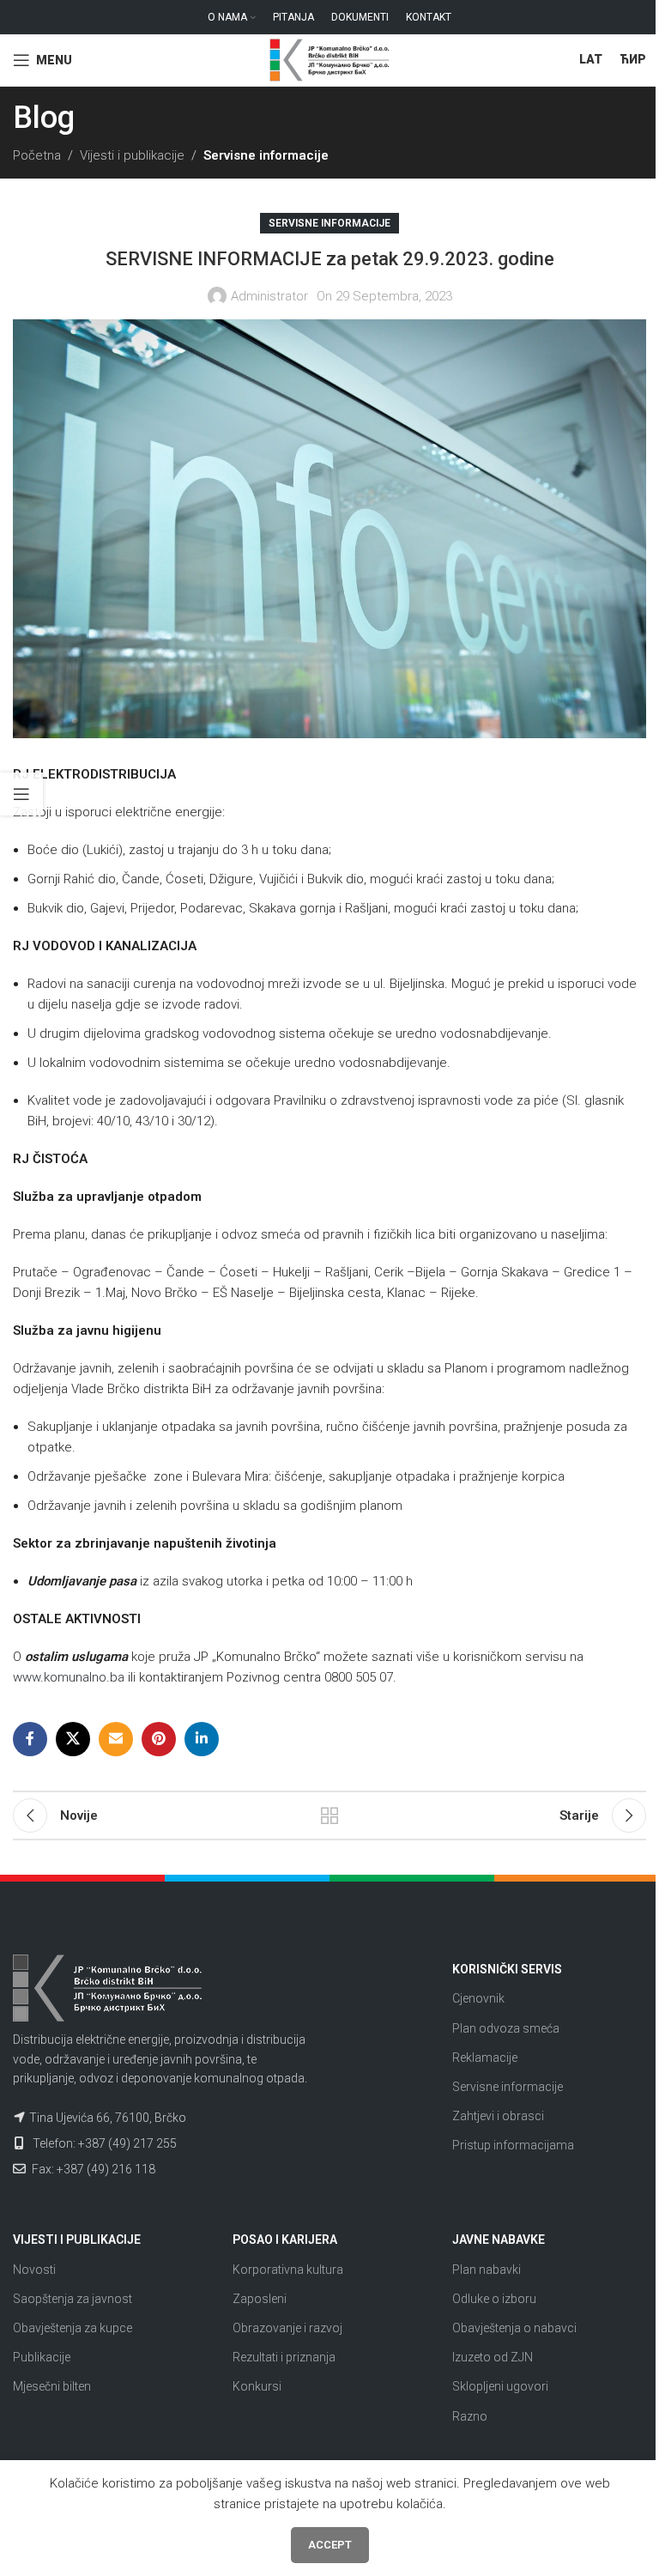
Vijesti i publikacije (132, 155)
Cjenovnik (478, 1998)
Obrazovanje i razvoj (287, 2328)
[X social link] (73, 1739)
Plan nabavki (487, 2270)
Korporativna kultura (288, 2270)
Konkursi (257, 2386)
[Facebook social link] (30, 1739)
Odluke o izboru (494, 2299)
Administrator (269, 296)
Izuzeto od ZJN (493, 2357)
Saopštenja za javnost (73, 2299)
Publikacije (42, 2357)
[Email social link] (116, 1739)
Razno (470, 2416)
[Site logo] (329, 59)
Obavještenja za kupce (73, 2328)
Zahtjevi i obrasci (498, 2116)
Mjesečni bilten (52, 2386)
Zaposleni (260, 2299)
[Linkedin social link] (202, 1739)
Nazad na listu (329, 1815)
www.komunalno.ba (69, 1677)
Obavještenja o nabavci (514, 2328)
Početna (37, 155)
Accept (330, 2545)
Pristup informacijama (513, 2145)
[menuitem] (591, 60)
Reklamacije (485, 2058)
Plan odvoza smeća (506, 2028)
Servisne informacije (266, 155)
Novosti (34, 2270)
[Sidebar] (21, 794)
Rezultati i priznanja (284, 2357)
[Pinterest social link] (159, 1739)
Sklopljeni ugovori (500, 2386)
